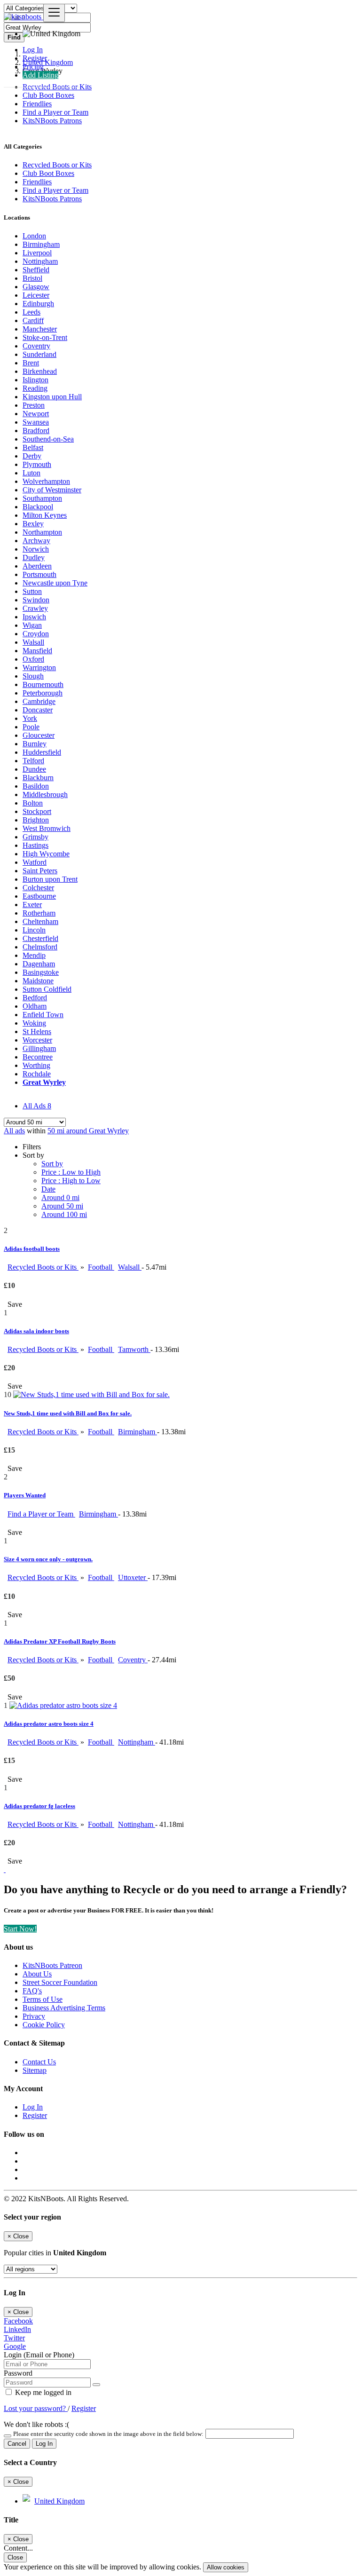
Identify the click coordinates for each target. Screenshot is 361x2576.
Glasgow (36, 287)
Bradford (36, 431)
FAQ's (32, 1991)
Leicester (36, 295)
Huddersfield (42, 752)
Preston (34, 405)
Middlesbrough (45, 794)
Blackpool (38, 507)
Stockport (37, 811)
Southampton (42, 498)
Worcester (37, 1040)
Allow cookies (226, 2567)
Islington (35, 380)
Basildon (36, 786)
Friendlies (37, 104)
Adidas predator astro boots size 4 (49, 1724)
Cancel (17, 2444)
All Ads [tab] (37, 1106)
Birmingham (41, 244)
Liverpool (37, 253)
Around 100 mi (64, 1214)
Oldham (35, 1006)
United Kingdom (59, 2501)
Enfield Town (43, 1015)
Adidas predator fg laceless (39, 1806)
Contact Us (39, 2062)
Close (15, 2557)
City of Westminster (52, 490)
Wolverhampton (46, 481)
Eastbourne (39, 896)
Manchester (40, 329)
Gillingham (39, 1048)
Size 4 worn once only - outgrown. (48, 1559)
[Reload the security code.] (8, 2433)
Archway (36, 541)
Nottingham (40, 261)
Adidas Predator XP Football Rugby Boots (60, 1641)
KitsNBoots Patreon (52, 1965)
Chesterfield (40, 938)
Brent (31, 363)
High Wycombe (46, 854)
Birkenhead (40, 371)
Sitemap (35, 2070)
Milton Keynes (45, 515)
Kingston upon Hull (52, 397)
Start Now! (20, 1929)
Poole (31, 727)
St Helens (37, 1031)
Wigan (32, 625)
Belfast (33, 447)
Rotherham (39, 913)
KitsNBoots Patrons (52, 121)
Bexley (33, 524)
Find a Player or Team (55, 112)
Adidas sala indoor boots (36, 1331)
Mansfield (37, 651)
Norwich (36, 549)
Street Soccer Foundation (60, 1982)
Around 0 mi (60, 1197)
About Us (37, 1974)
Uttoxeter (133, 1577)
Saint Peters (40, 871)
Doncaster (38, 710)
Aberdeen (37, 566)
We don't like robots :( (36, 2424)
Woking (34, 1023)
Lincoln (34, 930)
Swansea (36, 422)
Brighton (36, 820)
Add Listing (40, 75)
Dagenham (39, 964)
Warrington (39, 668)
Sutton (32, 591)
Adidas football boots (32, 1249)
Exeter (32, 905)
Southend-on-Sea (48, 439)
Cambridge (39, 701)
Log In (33, 50)
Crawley (35, 608)
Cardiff (33, 320)
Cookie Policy (44, 2025)
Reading (35, 388)
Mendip (34, 955)
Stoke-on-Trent (45, 337)
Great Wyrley (44, 1082)
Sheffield (36, 270)
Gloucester (39, 735)
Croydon (36, 634)
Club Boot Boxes (48, 95)
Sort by (52, 1164)
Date (48, 1189)
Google (15, 2346)
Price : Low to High (71, 1172)
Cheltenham (40, 921)
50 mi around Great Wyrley (88, 1131)
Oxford (33, 659)
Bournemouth (43, 684)
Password (18, 2373)
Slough (33, 676)
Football (101, 1267)
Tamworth (134, 1349)
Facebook (18, 2321)
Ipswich (34, 617)
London (34, 236)
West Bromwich (47, 828)
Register (35, 58)
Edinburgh (38, 304)
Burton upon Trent (50, 879)
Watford (35, 862)
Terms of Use (43, 1999)
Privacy (34, 2016)
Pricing (33, 67)
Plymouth (37, 464)
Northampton (42, 532)
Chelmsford (40, 947)
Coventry (36, 346)
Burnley (35, 744)
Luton (31, 473)
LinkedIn (17, 2329)
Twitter (14, 2338)
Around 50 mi (62, 1206)
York (30, 718)
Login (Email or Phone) (39, 2355)
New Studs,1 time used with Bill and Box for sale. (68, 1413)
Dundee (34, 769)
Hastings (35, 845)
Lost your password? (36, 2408)
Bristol (32, 278)
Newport (36, 414)
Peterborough (43, 693)
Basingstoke (41, 972)
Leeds (31, 312)
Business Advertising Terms (64, 2008)
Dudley (34, 557)
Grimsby (35, 837)
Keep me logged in (42, 2392)
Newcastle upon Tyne (55, 583)
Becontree (38, 1057)
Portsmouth (39, 574)
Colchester (38, 888)
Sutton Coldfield (47, 989)
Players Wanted (25, 1495)
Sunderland (39, 354)
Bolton (33, 803)
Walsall (33, 642)
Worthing (36, 1065)
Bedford (35, 998)
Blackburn (38, 778)
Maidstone (38, 981)
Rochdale (37, 1074)
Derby (32, 456)
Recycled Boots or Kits (43, 1267)
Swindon (36, 600)
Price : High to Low (71, 1181)
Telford (33, 761)
